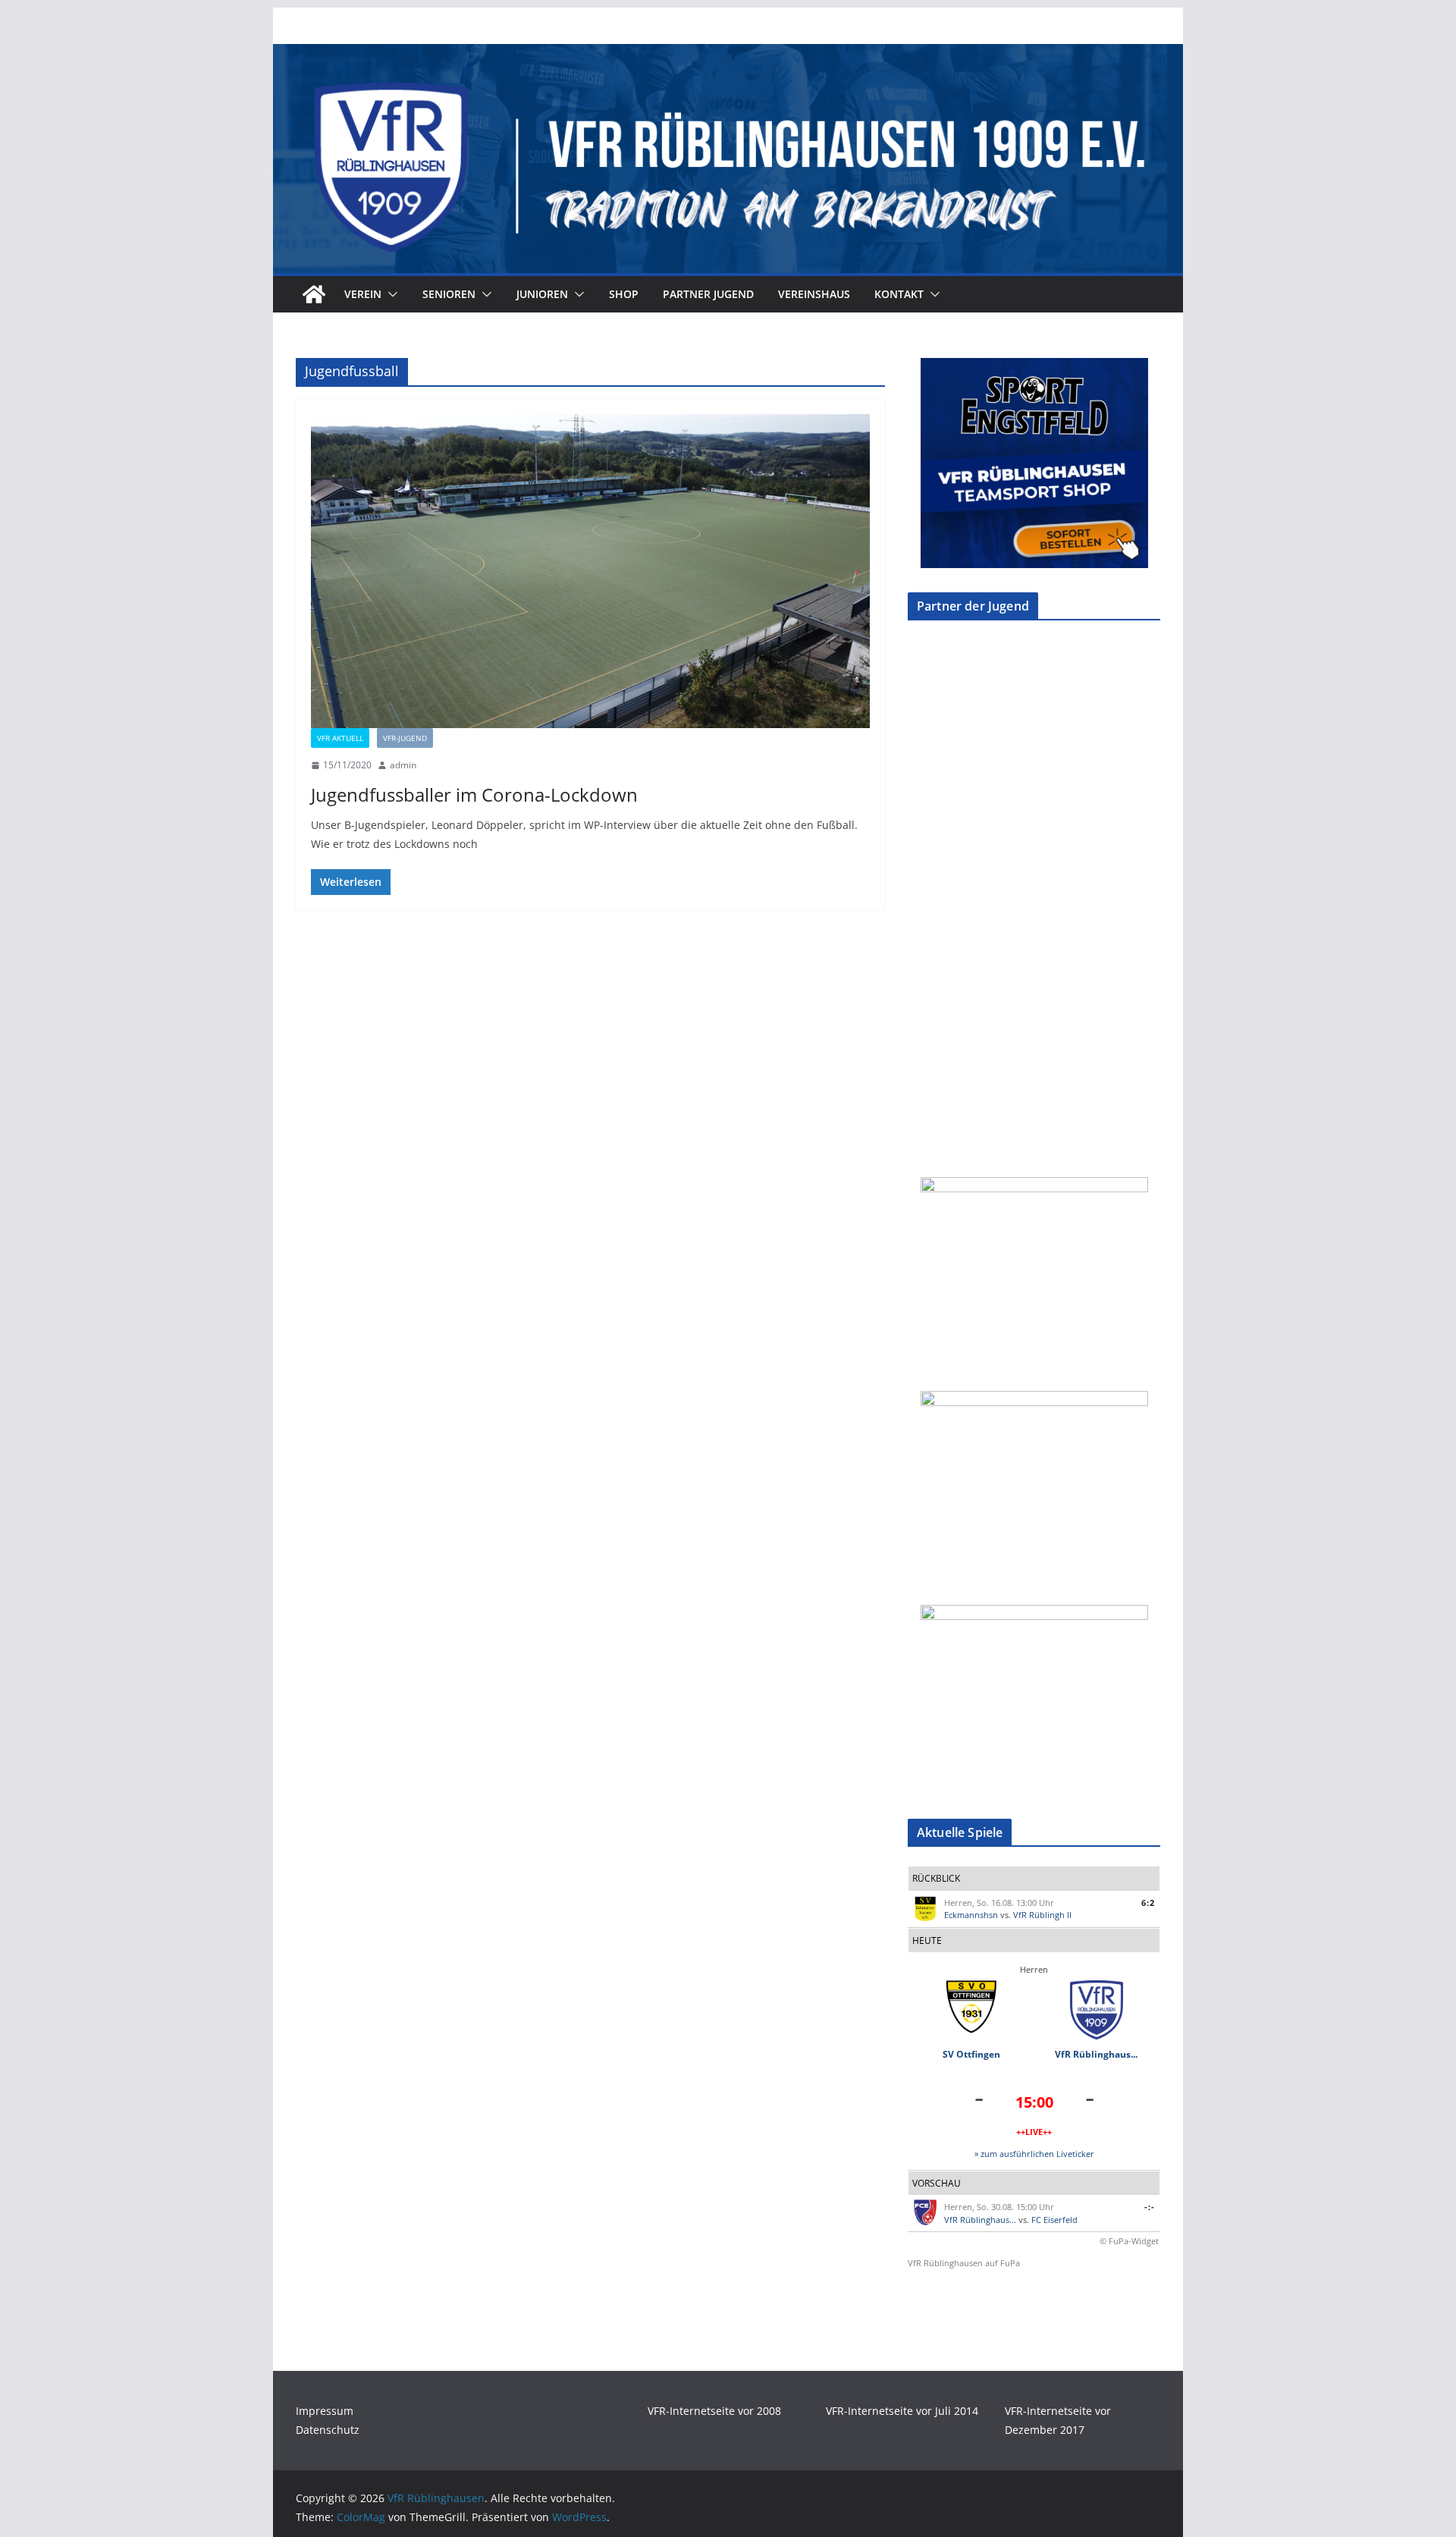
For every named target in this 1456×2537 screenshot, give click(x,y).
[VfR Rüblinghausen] (728, 55)
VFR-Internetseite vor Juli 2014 (902, 2411)
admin (403, 765)
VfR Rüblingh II (1042, 1915)
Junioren (542, 294)
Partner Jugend (708, 294)
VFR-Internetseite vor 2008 (714, 2411)
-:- (1150, 2207)
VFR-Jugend (405, 738)
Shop (624, 294)
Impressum (325, 2411)
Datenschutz (328, 2430)
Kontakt (899, 294)
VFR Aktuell (340, 738)
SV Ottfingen (971, 2054)
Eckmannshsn (971, 1915)
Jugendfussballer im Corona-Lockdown (474, 794)
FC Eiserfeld (1054, 2220)
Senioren (449, 294)
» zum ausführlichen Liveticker (1034, 2154)
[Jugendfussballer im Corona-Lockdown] (590, 571)
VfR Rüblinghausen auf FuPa (964, 2263)
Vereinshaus (814, 294)
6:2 (1148, 1903)
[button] (390, 294)
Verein (363, 294)
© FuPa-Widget (1129, 2241)
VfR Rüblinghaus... (1096, 2054)
